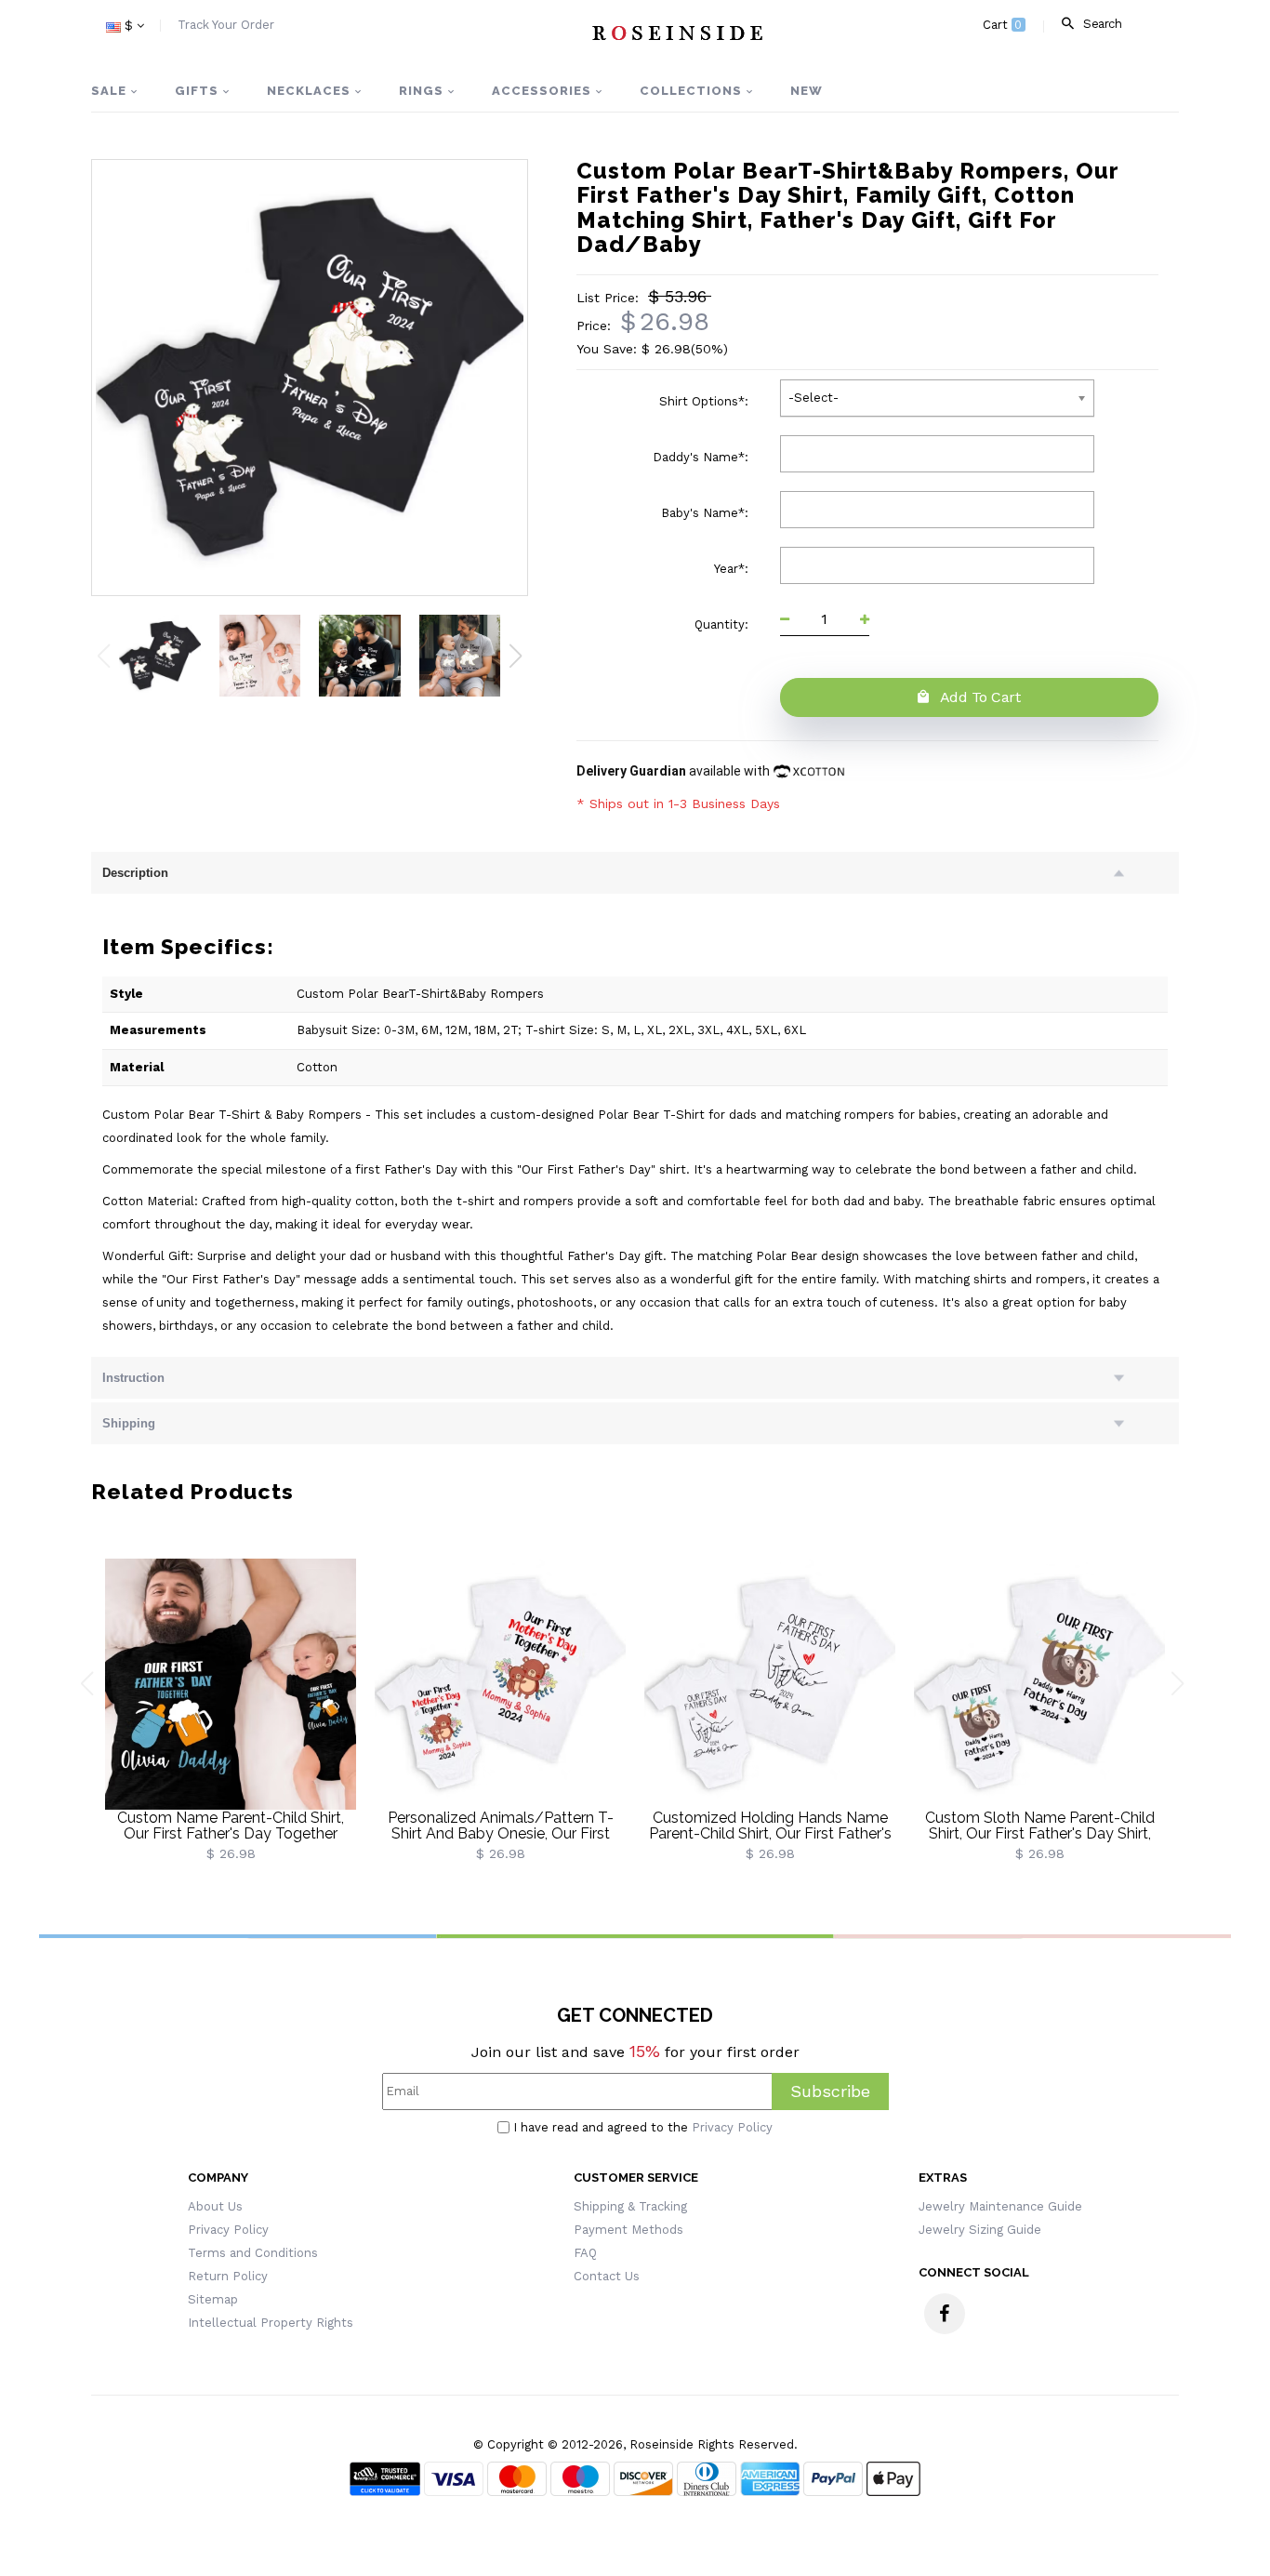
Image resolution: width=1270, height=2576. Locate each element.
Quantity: (723, 624)
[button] (516, 656)
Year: (733, 569)
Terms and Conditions (253, 2253)
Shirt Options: (706, 401)
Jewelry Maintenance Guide (1000, 2206)
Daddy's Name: (702, 457)
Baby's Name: (707, 513)
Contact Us (607, 2276)
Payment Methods (628, 2230)
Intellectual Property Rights (271, 2323)
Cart (1003, 25)
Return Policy (228, 2276)
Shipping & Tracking (630, 2206)
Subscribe (830, 2091)
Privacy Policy (732, 2127)
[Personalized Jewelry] (676, 33)
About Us (215, 2206)
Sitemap (213, 2299)
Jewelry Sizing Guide (980, 2230)
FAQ (585, 2253)
